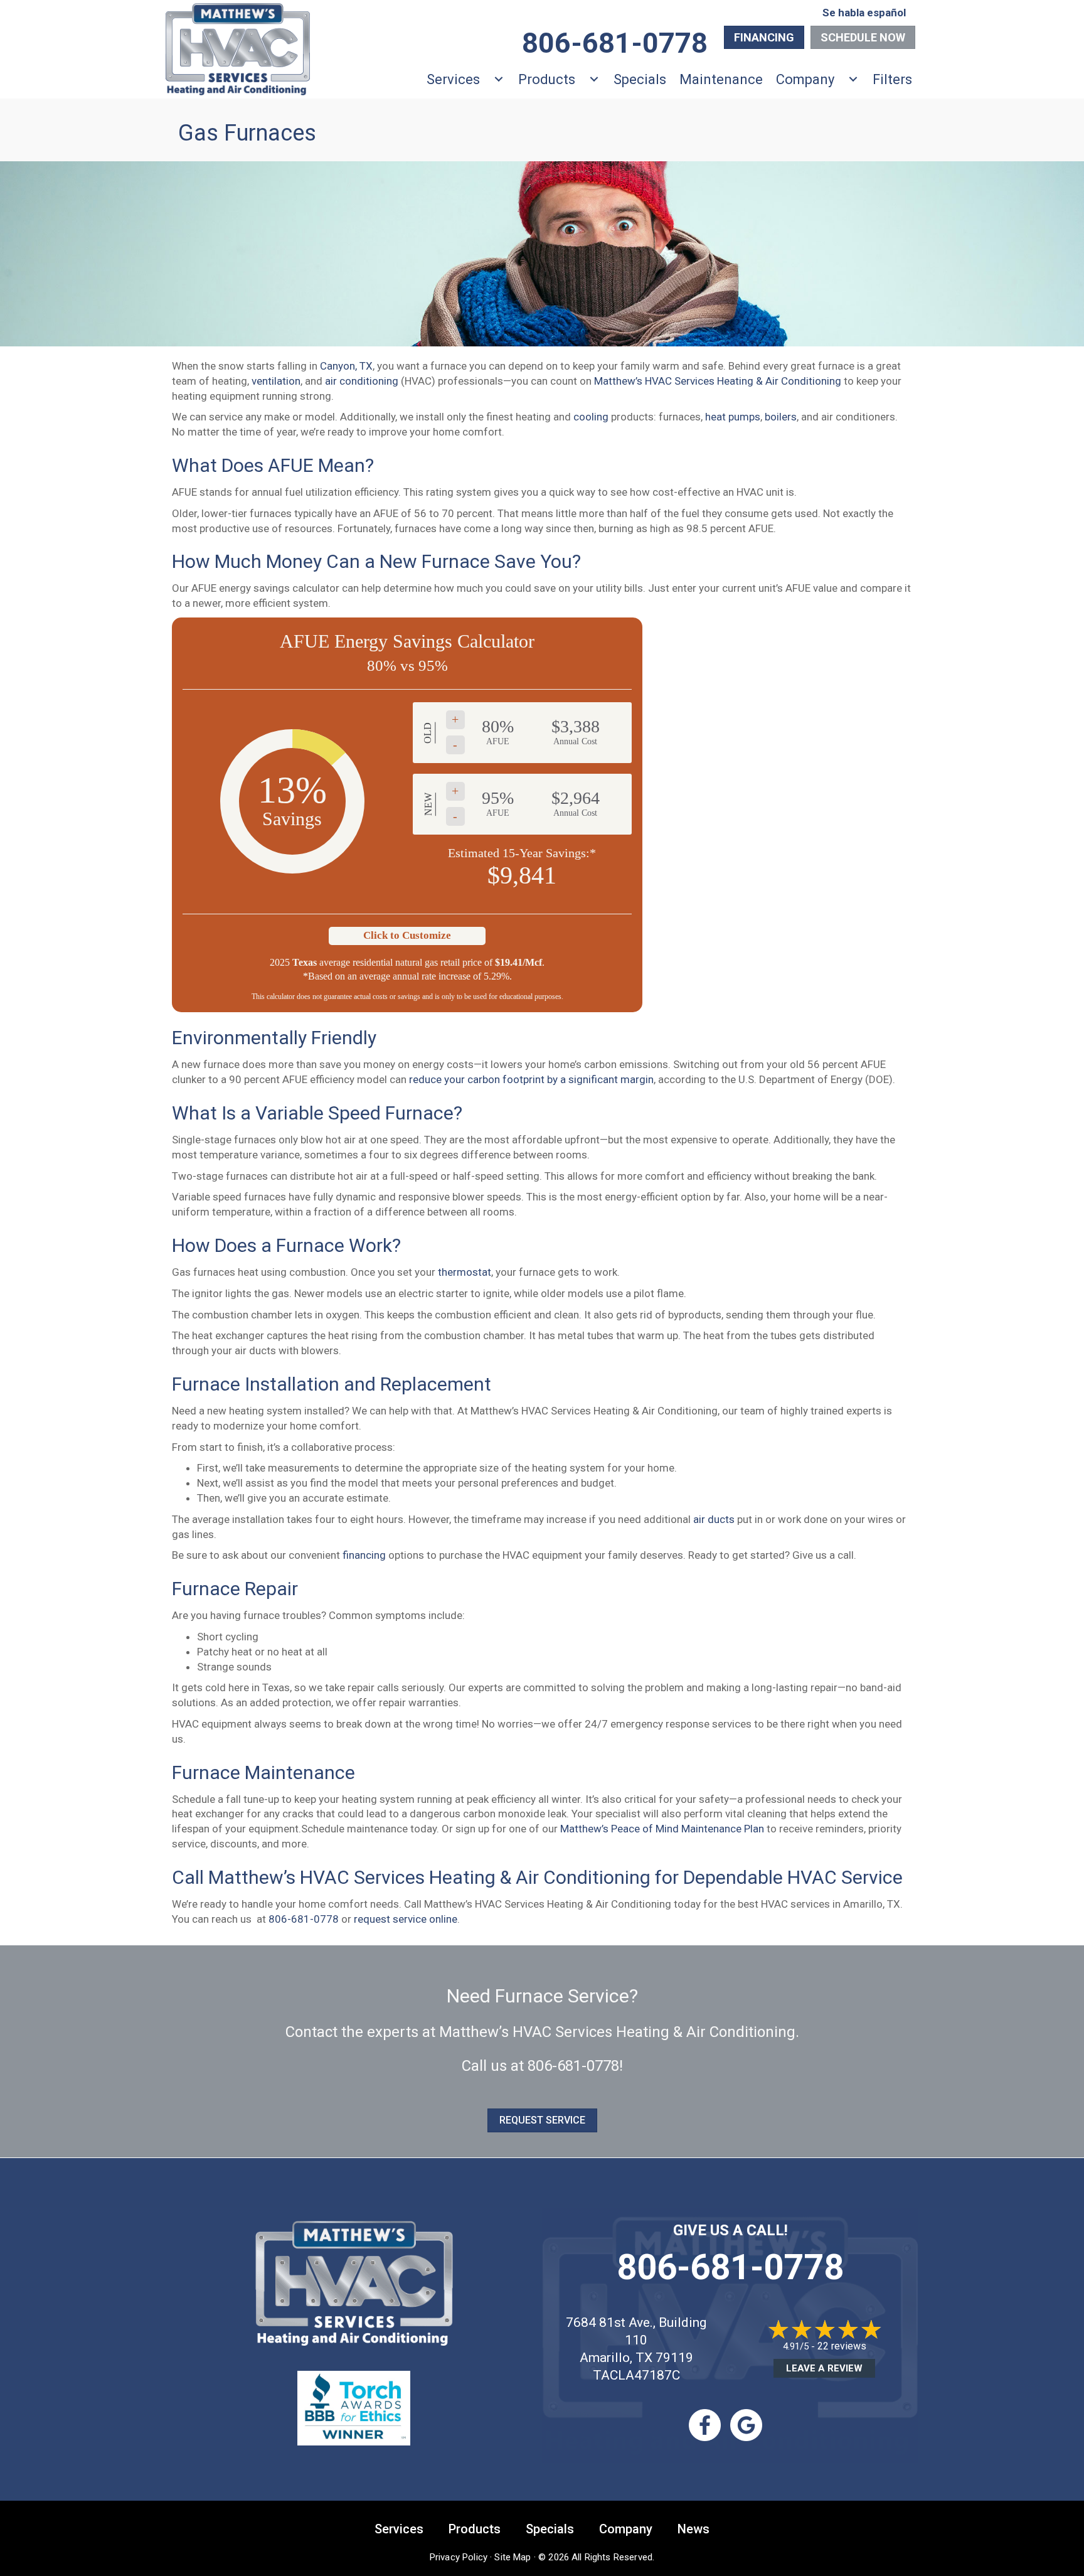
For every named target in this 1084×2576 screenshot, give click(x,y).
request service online (406, 1919)
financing (364, 1555)
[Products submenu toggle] (594, 79)
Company (805, 79)
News (693, 2529)
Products (547, 79)
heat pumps (733, 417)
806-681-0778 (304, 1919)
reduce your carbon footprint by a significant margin (531, 1079)
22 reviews (842, 2346)
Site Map (513, 2557)
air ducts (714, 1519)
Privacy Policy (459, 2557)
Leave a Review (824, 2368)
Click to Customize (407, 935)
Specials (640, 79)
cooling (591, 417)
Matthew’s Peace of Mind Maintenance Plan (662, 1829)
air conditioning (362, 381)
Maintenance (721, 79)
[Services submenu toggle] (499, 79)
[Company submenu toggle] (853, 79)
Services (453, 79)
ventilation (276, 381)
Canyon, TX (346, 366)
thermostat (465, 1272)
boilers (781, 417)
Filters (892, 79)
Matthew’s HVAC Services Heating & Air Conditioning (718, 381)
